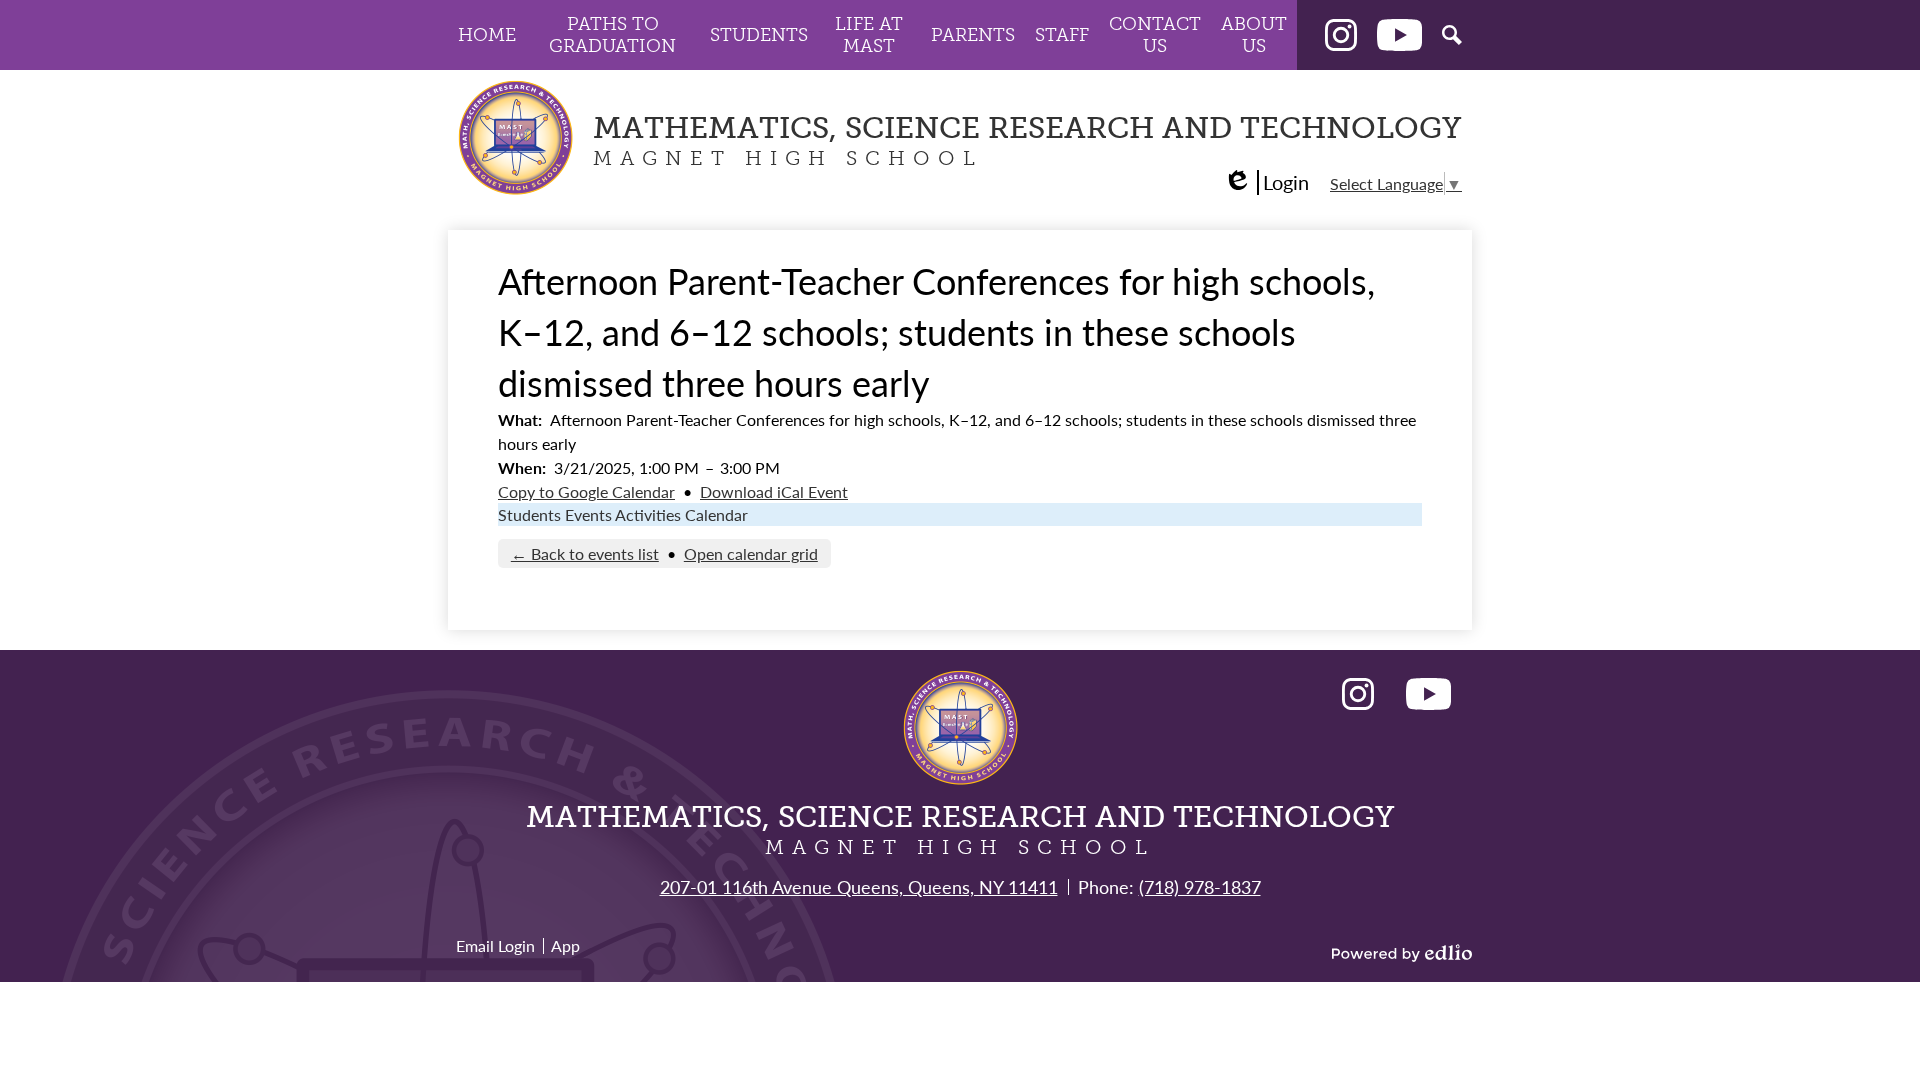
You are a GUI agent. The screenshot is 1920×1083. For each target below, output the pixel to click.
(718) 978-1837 (1200, 886)
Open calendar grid (751, 553)
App (565, 945)
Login (1266, 182)
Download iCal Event (774, 491)
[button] (487, 35)
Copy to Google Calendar (586, 491)
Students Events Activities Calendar (623, 514)
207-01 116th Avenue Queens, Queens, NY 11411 (859, 886)
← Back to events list (585, 553)
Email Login (495, 945)
